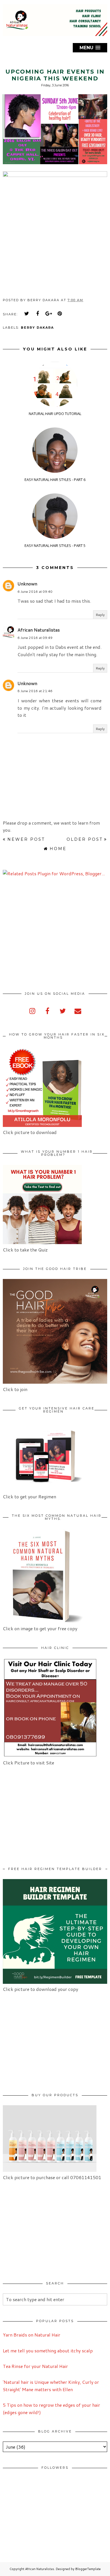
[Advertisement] (50, 934)
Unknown (27, 584)
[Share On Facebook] (38, 314)
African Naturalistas (39, 630)
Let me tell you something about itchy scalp (48, 2351)
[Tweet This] (27, 314)
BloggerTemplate (88, 2569)
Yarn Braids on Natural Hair (32, 2335)
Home (58, 849)
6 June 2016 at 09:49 (35, 638)
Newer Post (26, 839)
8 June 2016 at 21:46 (35, 691)
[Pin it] (60, 314)
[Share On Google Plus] (49, 314)
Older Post (85, 839)
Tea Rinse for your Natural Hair (35, 2366)
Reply (100, 615)
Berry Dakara (37, 328)
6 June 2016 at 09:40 (35, 591)
